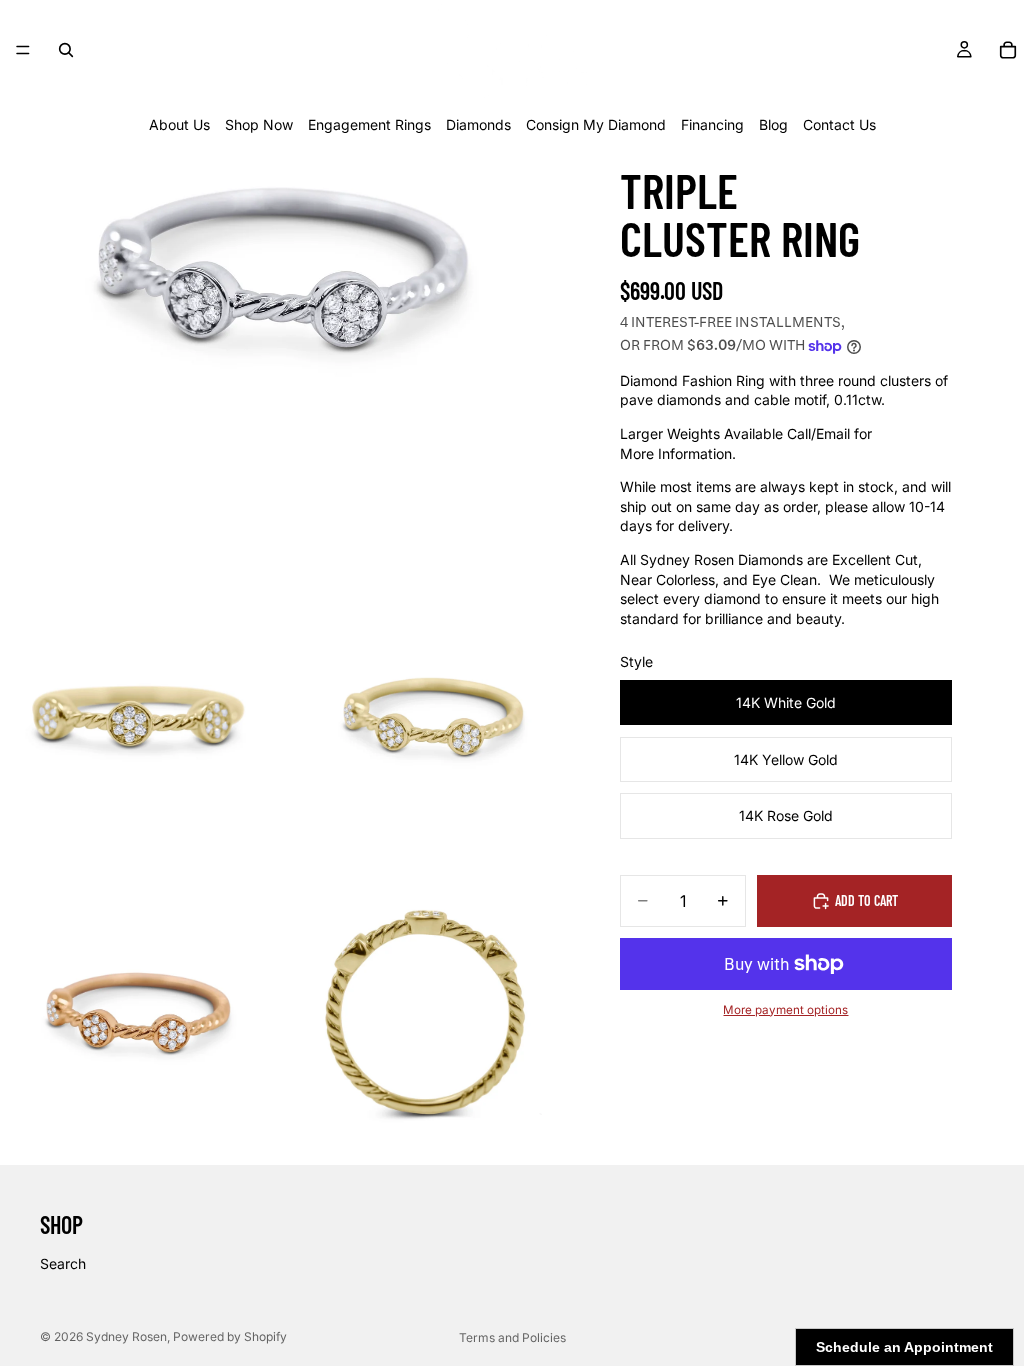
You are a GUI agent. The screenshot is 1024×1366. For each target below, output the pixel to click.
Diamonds (478, 124)
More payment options (785, 1010)
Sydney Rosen (126, 1336)
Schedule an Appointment (904, 1347)
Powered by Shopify (230, 1336)
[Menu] (23, 50)
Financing (712, 124)
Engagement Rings (369, 124)
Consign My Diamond (596, 124)
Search (63, 1263)
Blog (773, 124)
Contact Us (839, 124)
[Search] (66, 50)
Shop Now (259, 124)
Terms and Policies (512, 1337)
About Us (179, 124)
